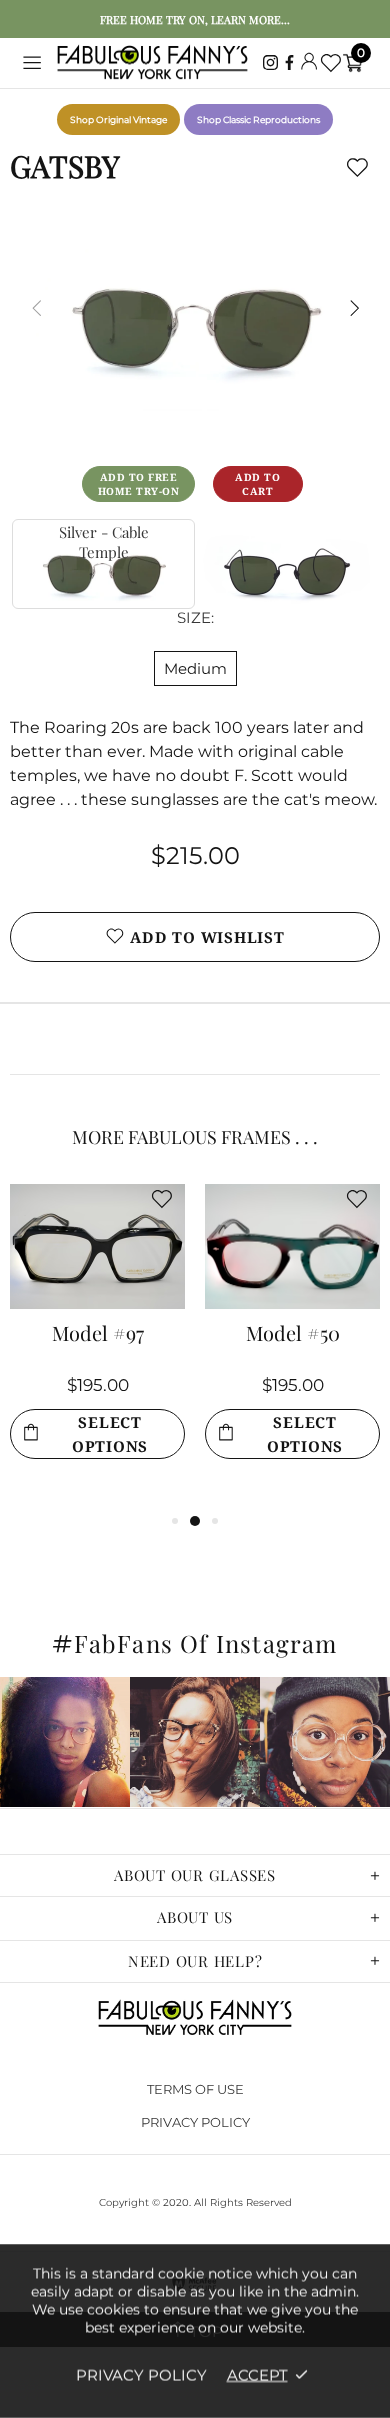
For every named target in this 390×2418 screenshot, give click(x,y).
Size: (195, 617)
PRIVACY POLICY (195, 2122)
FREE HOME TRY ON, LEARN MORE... (195, 19)
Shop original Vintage (118, 119)
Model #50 (293, 1335)
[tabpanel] (97, 1346)
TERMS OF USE (195, 2089)
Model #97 (98, 1335)
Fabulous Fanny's (152, 63)
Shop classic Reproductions (258, 119)
